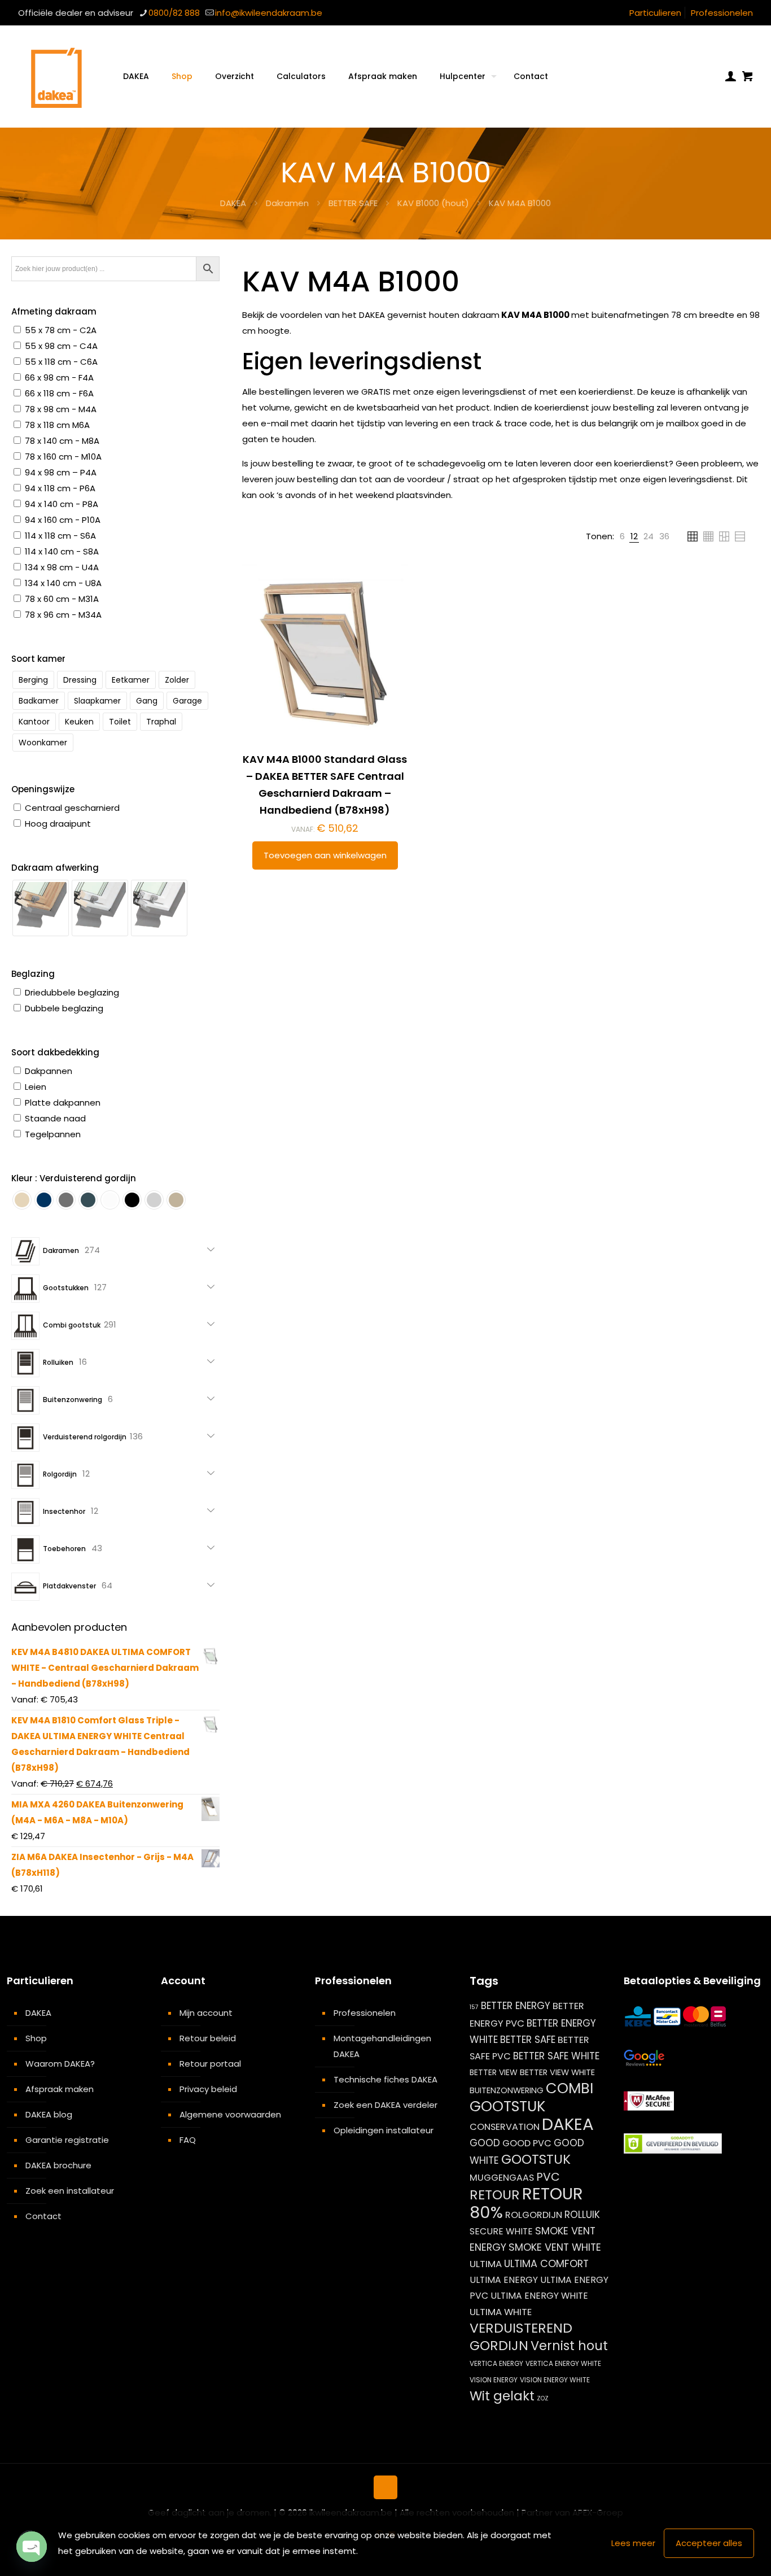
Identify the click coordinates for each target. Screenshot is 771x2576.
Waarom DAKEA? (60, 2064)
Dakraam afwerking (55, 868)
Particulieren (655, 13)
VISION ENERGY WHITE (555, 2380)
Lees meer (633, 2543)
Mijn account (206, 2013)
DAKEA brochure (58, 2165)
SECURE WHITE (501, 2231)
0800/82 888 (174, 13)
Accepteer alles (709, 2543)
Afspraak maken (60, 2089)
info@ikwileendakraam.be (269, 13)
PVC (548, 2177)
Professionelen (722, 13)
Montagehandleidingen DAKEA (382, 2046)
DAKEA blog (49, 2114)
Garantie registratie (67, 2140)
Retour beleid (208, 2038)
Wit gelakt (502, 2396)
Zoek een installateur (70, 2191)
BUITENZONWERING (507, 2090)
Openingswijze (43, 789)
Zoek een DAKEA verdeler (385, 2105)
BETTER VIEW (494, 2072)
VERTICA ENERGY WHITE (563, 2363)
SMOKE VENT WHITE (555, 2247)
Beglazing (33, 974)
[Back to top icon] (385, 2487)
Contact (43, 2216)
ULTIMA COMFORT (546, 2263)
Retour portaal (210, 2064)
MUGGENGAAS (502, 2178)
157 (474, 2007)
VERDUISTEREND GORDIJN (521, 2337)
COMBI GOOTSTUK (531, 2097)
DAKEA (233, 203)
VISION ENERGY (494, 2380)
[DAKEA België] (56, 76)
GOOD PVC (527, 2143)
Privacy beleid (208, 2089)
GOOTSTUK (536, 2159)
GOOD (485, 2143)
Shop (36, 2038)
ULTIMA (486, 2264)
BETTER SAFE (353, 203)
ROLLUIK (582, 2215)
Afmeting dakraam (54, 311)
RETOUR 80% (526, 2203)
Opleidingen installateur (384, 2130)
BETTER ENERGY (516, 2006)
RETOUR (495, 2195)
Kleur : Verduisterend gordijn (74, 1178)
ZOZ (543, 2398)
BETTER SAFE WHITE (556, 2056)
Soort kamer (38, 659)
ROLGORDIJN (534, 2215)
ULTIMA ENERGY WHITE (539, 2296)
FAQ (188, 2140)
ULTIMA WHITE (501, 2312)
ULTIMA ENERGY (504, 2280)
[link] (622, 536)
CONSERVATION (505, 2127)
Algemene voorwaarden (230, 2114)
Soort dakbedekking (55, 1052)
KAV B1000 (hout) (433, 203)
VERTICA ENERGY (496, 2363)
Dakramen (287, 203)
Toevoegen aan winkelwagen (325, 855)
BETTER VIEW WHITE (557, 2072)
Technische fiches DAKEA (385, 2079)
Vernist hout (569, 2346)
